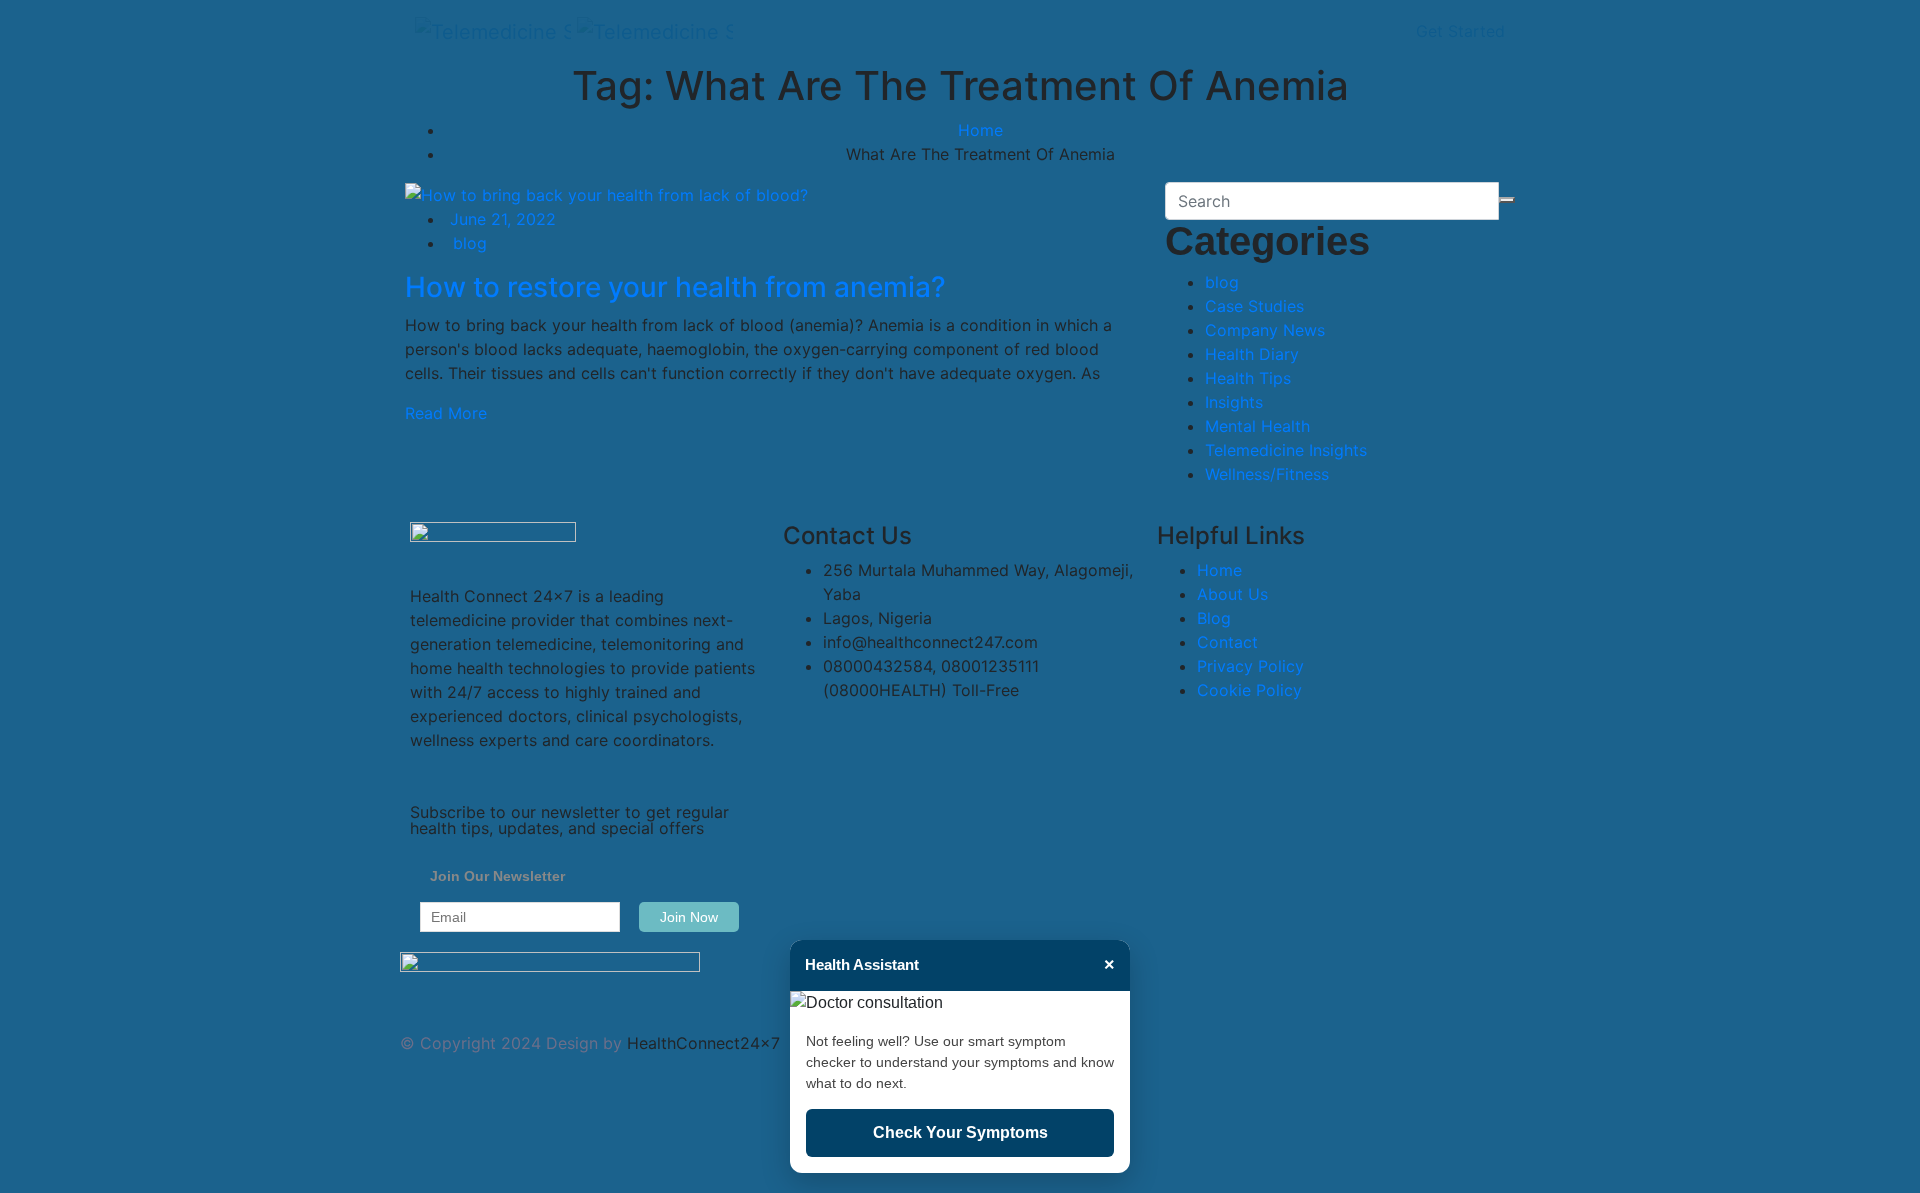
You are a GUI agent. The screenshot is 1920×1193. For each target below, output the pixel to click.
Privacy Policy (1250, 666)
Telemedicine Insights (1286, 450)
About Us (1232, 594)
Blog (1214, 618)
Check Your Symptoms (960, 1132)
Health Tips (1248, 378)
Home (980, 130)
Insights (1234, 402)
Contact (1227, 642)
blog (470, 243)
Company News (1265, 330)
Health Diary (1252, 354)
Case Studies (1254, 306)
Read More (446, 413)
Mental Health (1257, 426)
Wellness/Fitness (1267, 474)
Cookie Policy (1249, 690)
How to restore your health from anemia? (675, 287)
